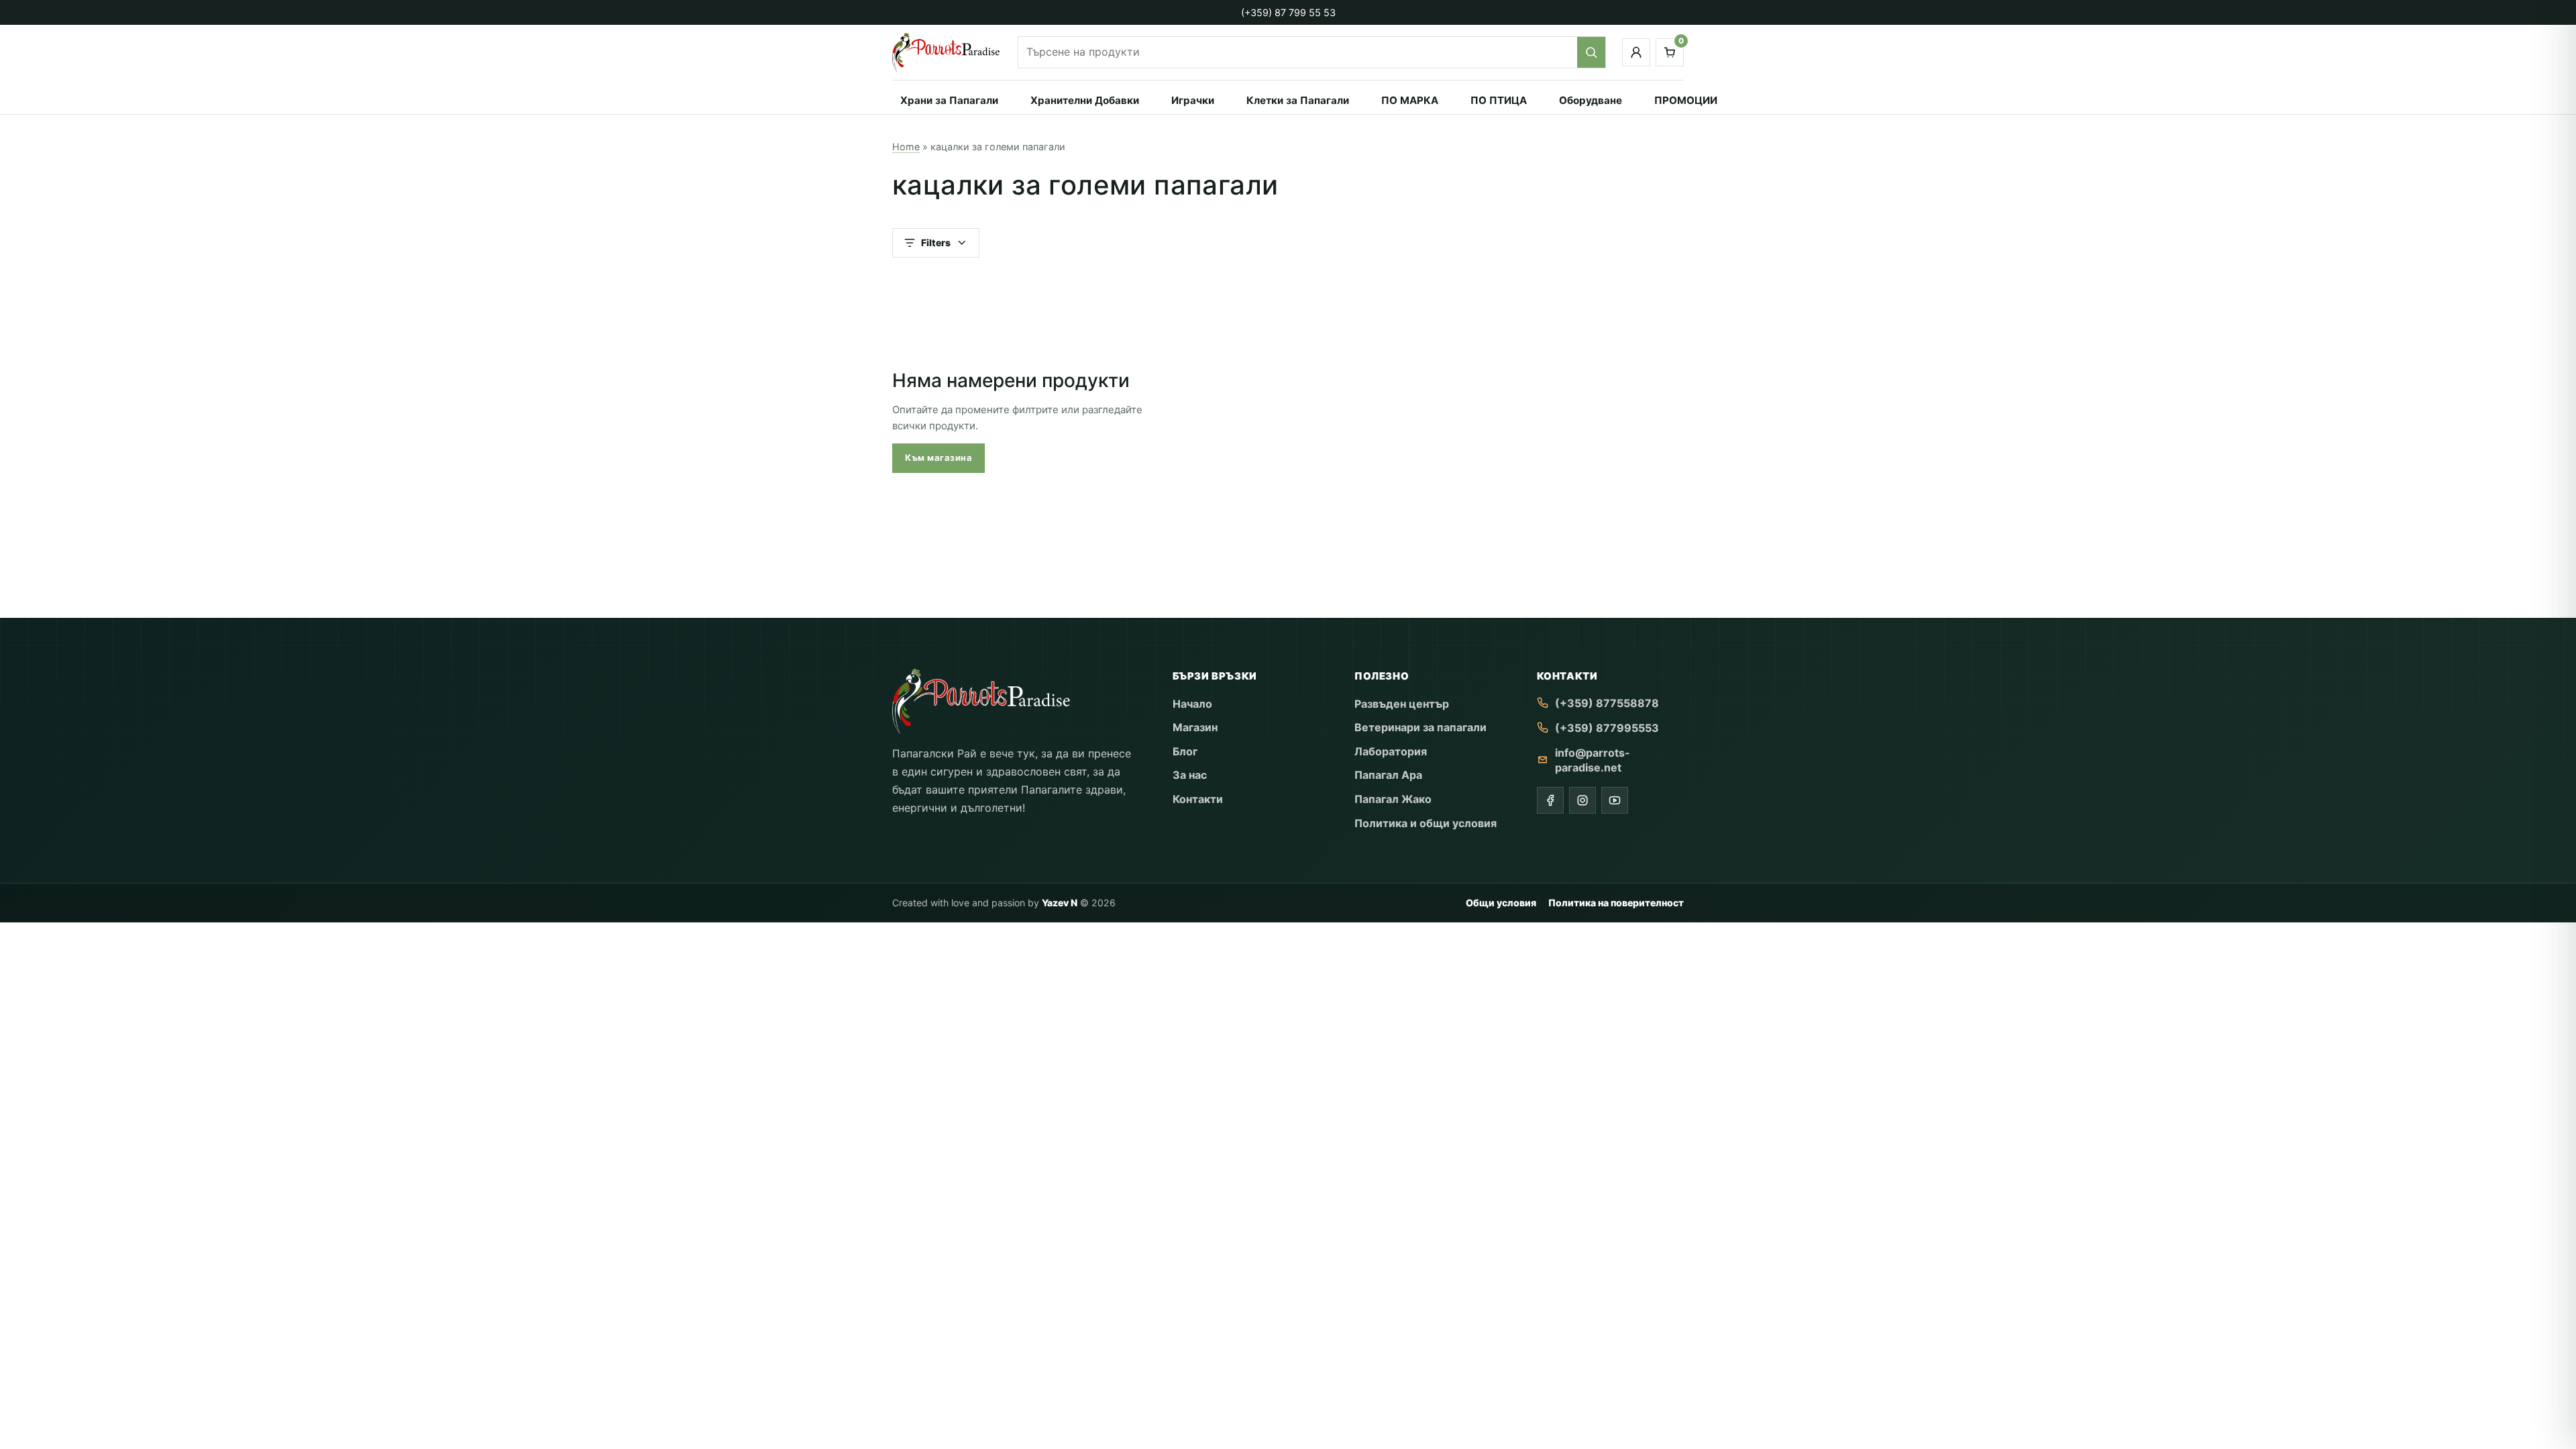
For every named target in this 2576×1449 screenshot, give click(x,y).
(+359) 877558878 (1607, 703)
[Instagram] (1582, 800)
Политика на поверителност (1616, 903)
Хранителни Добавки (1085, 100)
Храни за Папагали (949, 100)
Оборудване (1591, 100)
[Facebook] (1550, 800)
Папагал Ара (1388, 775)
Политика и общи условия (1426, 823)
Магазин (1195, 727)
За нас (1190, 775)
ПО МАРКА (1410, 100)
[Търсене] (1591, 52)
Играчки (1193, 100)
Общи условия (1501, 903)
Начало (1192, 704)
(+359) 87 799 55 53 (1288, 12)
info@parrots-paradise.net (1593, 760)
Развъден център (1402, 704)
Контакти (1198, 799)
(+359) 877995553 (1607, 728)
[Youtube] (1615, 800)
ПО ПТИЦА (1499, 100)
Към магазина (938, 458)
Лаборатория (1391, 751)
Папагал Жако (1393, 799)
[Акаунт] (1636, 52)
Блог (1185, 751)
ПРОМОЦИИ (1686, 100)
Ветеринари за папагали (1420, 727)
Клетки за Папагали (1298, 100)
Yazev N (1060, 903)
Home (906, 147)
